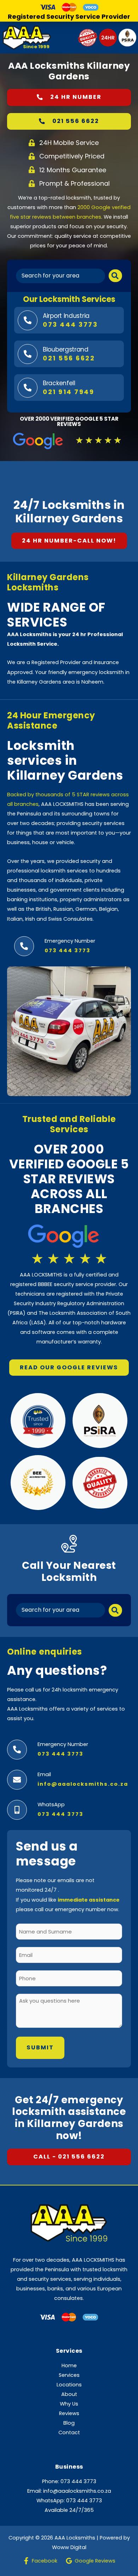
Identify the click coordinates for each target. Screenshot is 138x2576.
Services (69, 2375)
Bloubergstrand (66, 349)
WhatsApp (51, 1805)
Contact (69, 2432)
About (69, 2394)
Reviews (69, 2413)
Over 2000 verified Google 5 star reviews (69, 421)
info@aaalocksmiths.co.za (83, 1784)
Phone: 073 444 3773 (69, 2481)
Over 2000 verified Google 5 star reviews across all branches (69, 1179)
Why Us (69, 2404)
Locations (69, 2385)
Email (44, 1774)
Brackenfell (59, 383)
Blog (69, 2423)
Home (69, 2365)
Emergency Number (70, 941)
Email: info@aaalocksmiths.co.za (69, 2491)
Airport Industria (66, 316)
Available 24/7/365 (69, 2510)
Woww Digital (69, 2547)
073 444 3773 (61, 1814)
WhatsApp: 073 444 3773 (69, 2501)
